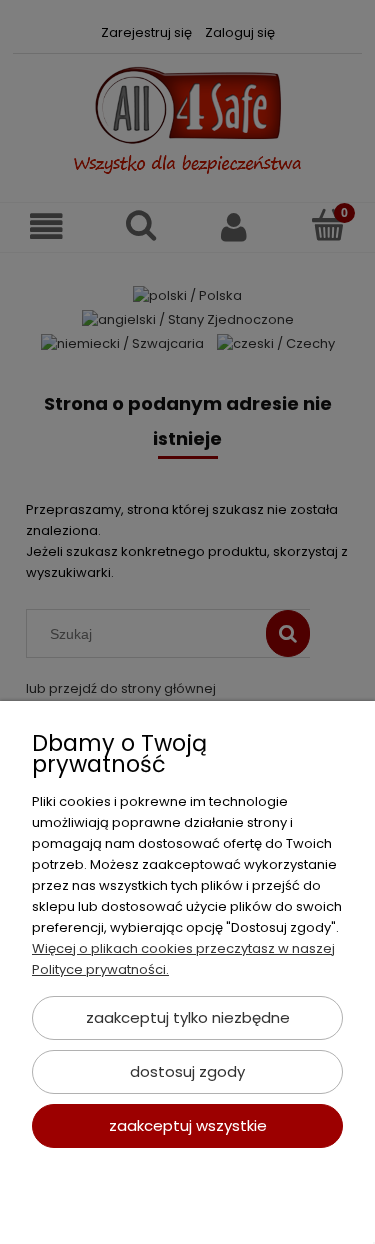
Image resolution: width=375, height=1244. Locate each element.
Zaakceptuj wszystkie (188, 1125)
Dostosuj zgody (187, 1071)
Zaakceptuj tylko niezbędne (188, 1017)
